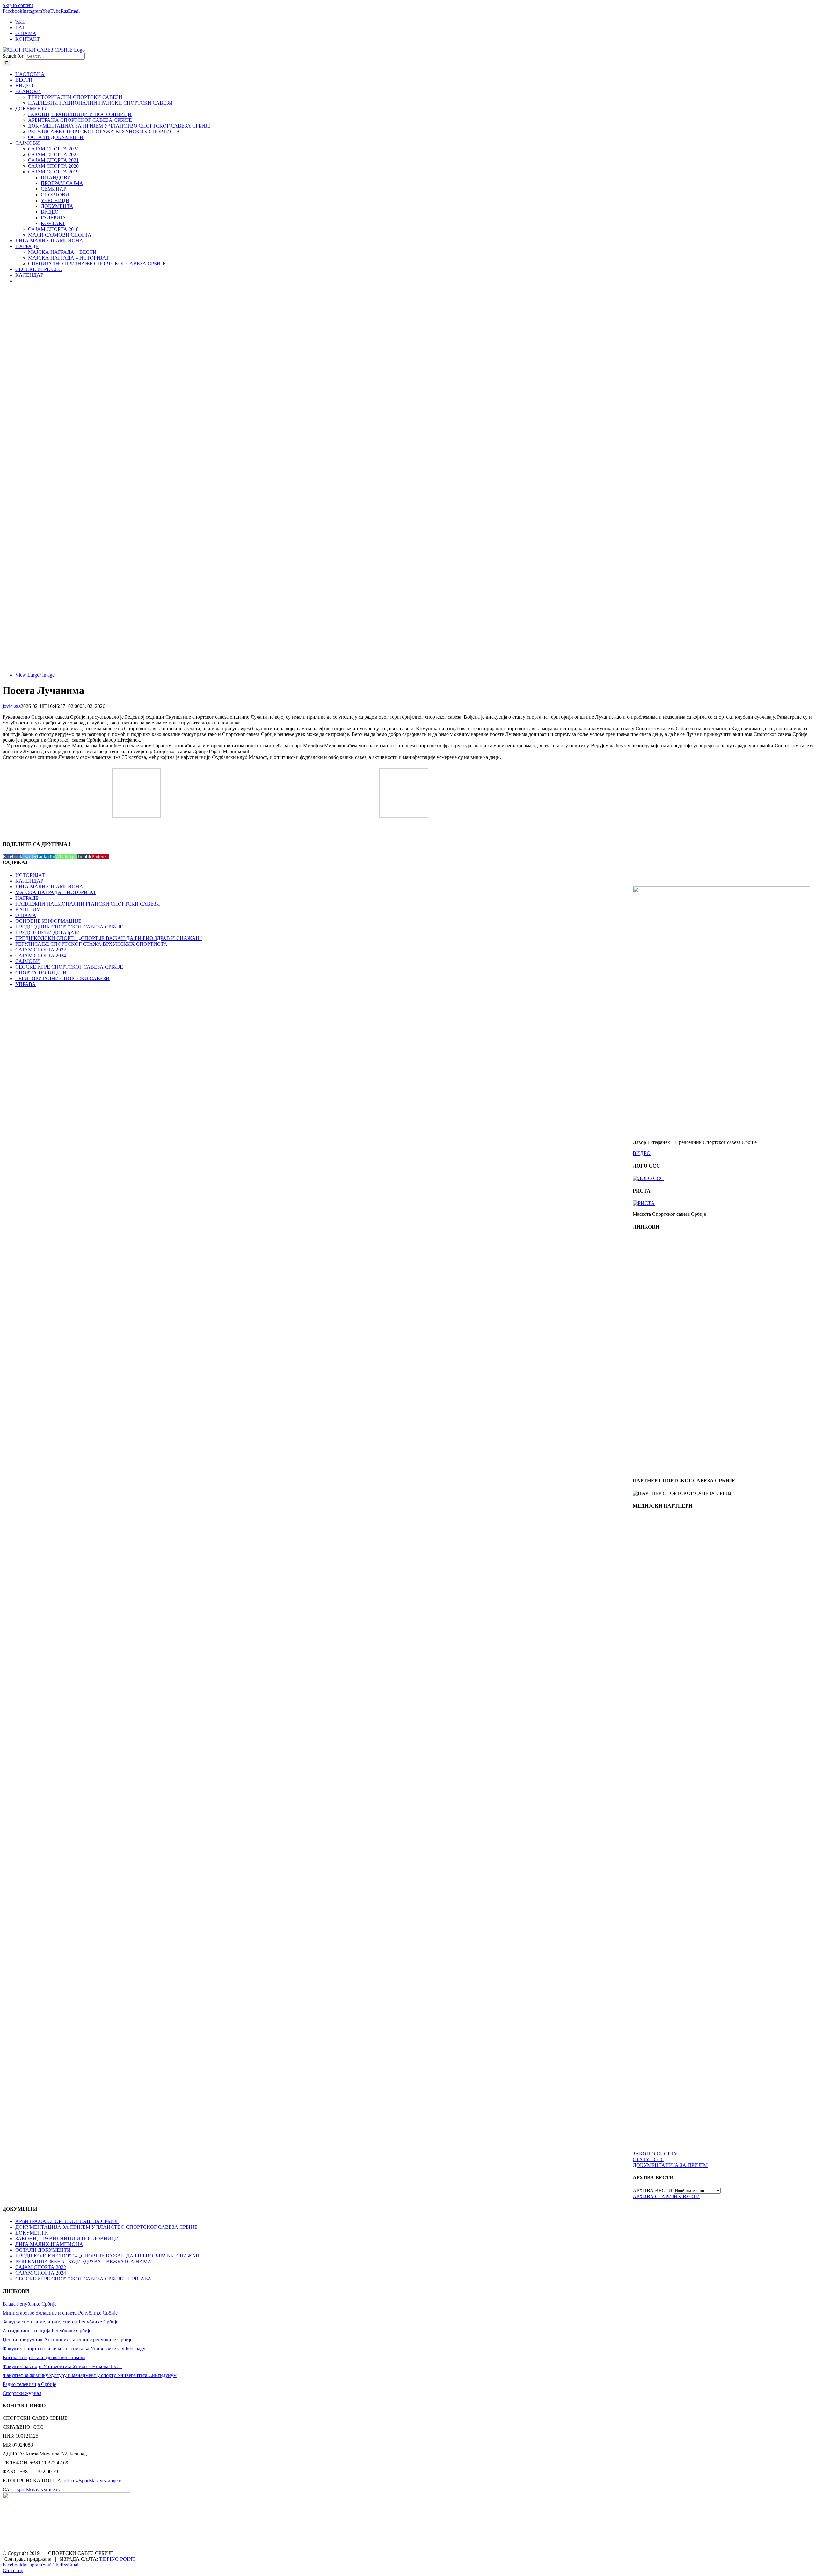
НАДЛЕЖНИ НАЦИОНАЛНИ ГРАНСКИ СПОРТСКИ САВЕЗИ (88, 904)
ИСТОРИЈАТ (30, 875)
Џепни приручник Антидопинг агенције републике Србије (67, 2340)
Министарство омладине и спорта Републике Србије (60, 2313)
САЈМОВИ (28, 961)
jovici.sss (12, 706)
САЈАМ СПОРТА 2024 (41, 955)
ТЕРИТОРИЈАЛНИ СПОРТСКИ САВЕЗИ (62, 978)
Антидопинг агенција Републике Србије (47, 2331)
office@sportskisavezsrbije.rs (93, 2481)
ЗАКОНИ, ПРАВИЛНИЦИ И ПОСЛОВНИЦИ (67, 2238)
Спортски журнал (22, 2393)
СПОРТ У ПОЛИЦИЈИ (41, 973)
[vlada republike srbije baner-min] (671, 1292)
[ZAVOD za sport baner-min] (671, 1468)
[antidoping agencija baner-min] (671, 1409)
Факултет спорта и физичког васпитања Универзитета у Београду (74, 2348)
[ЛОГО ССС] (648, 1178)
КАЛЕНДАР (29, 881)
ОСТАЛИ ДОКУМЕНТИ (43, 2250)
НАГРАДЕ (27, 898)
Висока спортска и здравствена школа (44, 2357)
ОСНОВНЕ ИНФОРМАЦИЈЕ (48, 921)
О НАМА (26, 915)
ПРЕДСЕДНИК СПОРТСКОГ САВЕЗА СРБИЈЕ (69, 927)
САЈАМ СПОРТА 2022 (41, 950)
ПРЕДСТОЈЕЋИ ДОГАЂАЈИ (48, 932)
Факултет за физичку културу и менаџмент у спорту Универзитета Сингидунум (90, 2375)
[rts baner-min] (671, 1571)
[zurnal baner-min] (671, 1630)
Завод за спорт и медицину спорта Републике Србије (60, 2322)
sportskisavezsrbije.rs (38, 2489)
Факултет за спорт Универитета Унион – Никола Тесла (62, 2366)
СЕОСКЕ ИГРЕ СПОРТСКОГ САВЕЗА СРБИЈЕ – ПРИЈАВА (83, 2279)
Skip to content (18, 5)
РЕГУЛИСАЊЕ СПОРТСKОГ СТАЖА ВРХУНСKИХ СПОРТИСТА (91, 944)
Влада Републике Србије (29, 2304)
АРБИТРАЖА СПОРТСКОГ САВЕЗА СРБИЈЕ (67, 2221)
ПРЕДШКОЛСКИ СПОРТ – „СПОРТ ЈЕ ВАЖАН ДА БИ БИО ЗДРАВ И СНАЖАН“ (109, 938)
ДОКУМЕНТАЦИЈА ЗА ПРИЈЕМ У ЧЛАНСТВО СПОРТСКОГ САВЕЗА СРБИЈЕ (106, 2227)
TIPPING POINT (117, 2559)
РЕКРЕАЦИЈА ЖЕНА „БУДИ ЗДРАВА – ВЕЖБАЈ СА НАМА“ (84, 2261)
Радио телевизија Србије (29, 2384)
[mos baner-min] (671, 1351)
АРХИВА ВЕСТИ (652, 2190)
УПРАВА (25, 984)
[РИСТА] (644, 1203)
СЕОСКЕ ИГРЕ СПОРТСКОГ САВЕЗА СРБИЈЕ (69, 967)
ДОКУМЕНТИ (32, 2233)
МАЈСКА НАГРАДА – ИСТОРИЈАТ (56, 892)
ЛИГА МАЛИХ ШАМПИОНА (49, 887)
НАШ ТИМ (28, 910)
